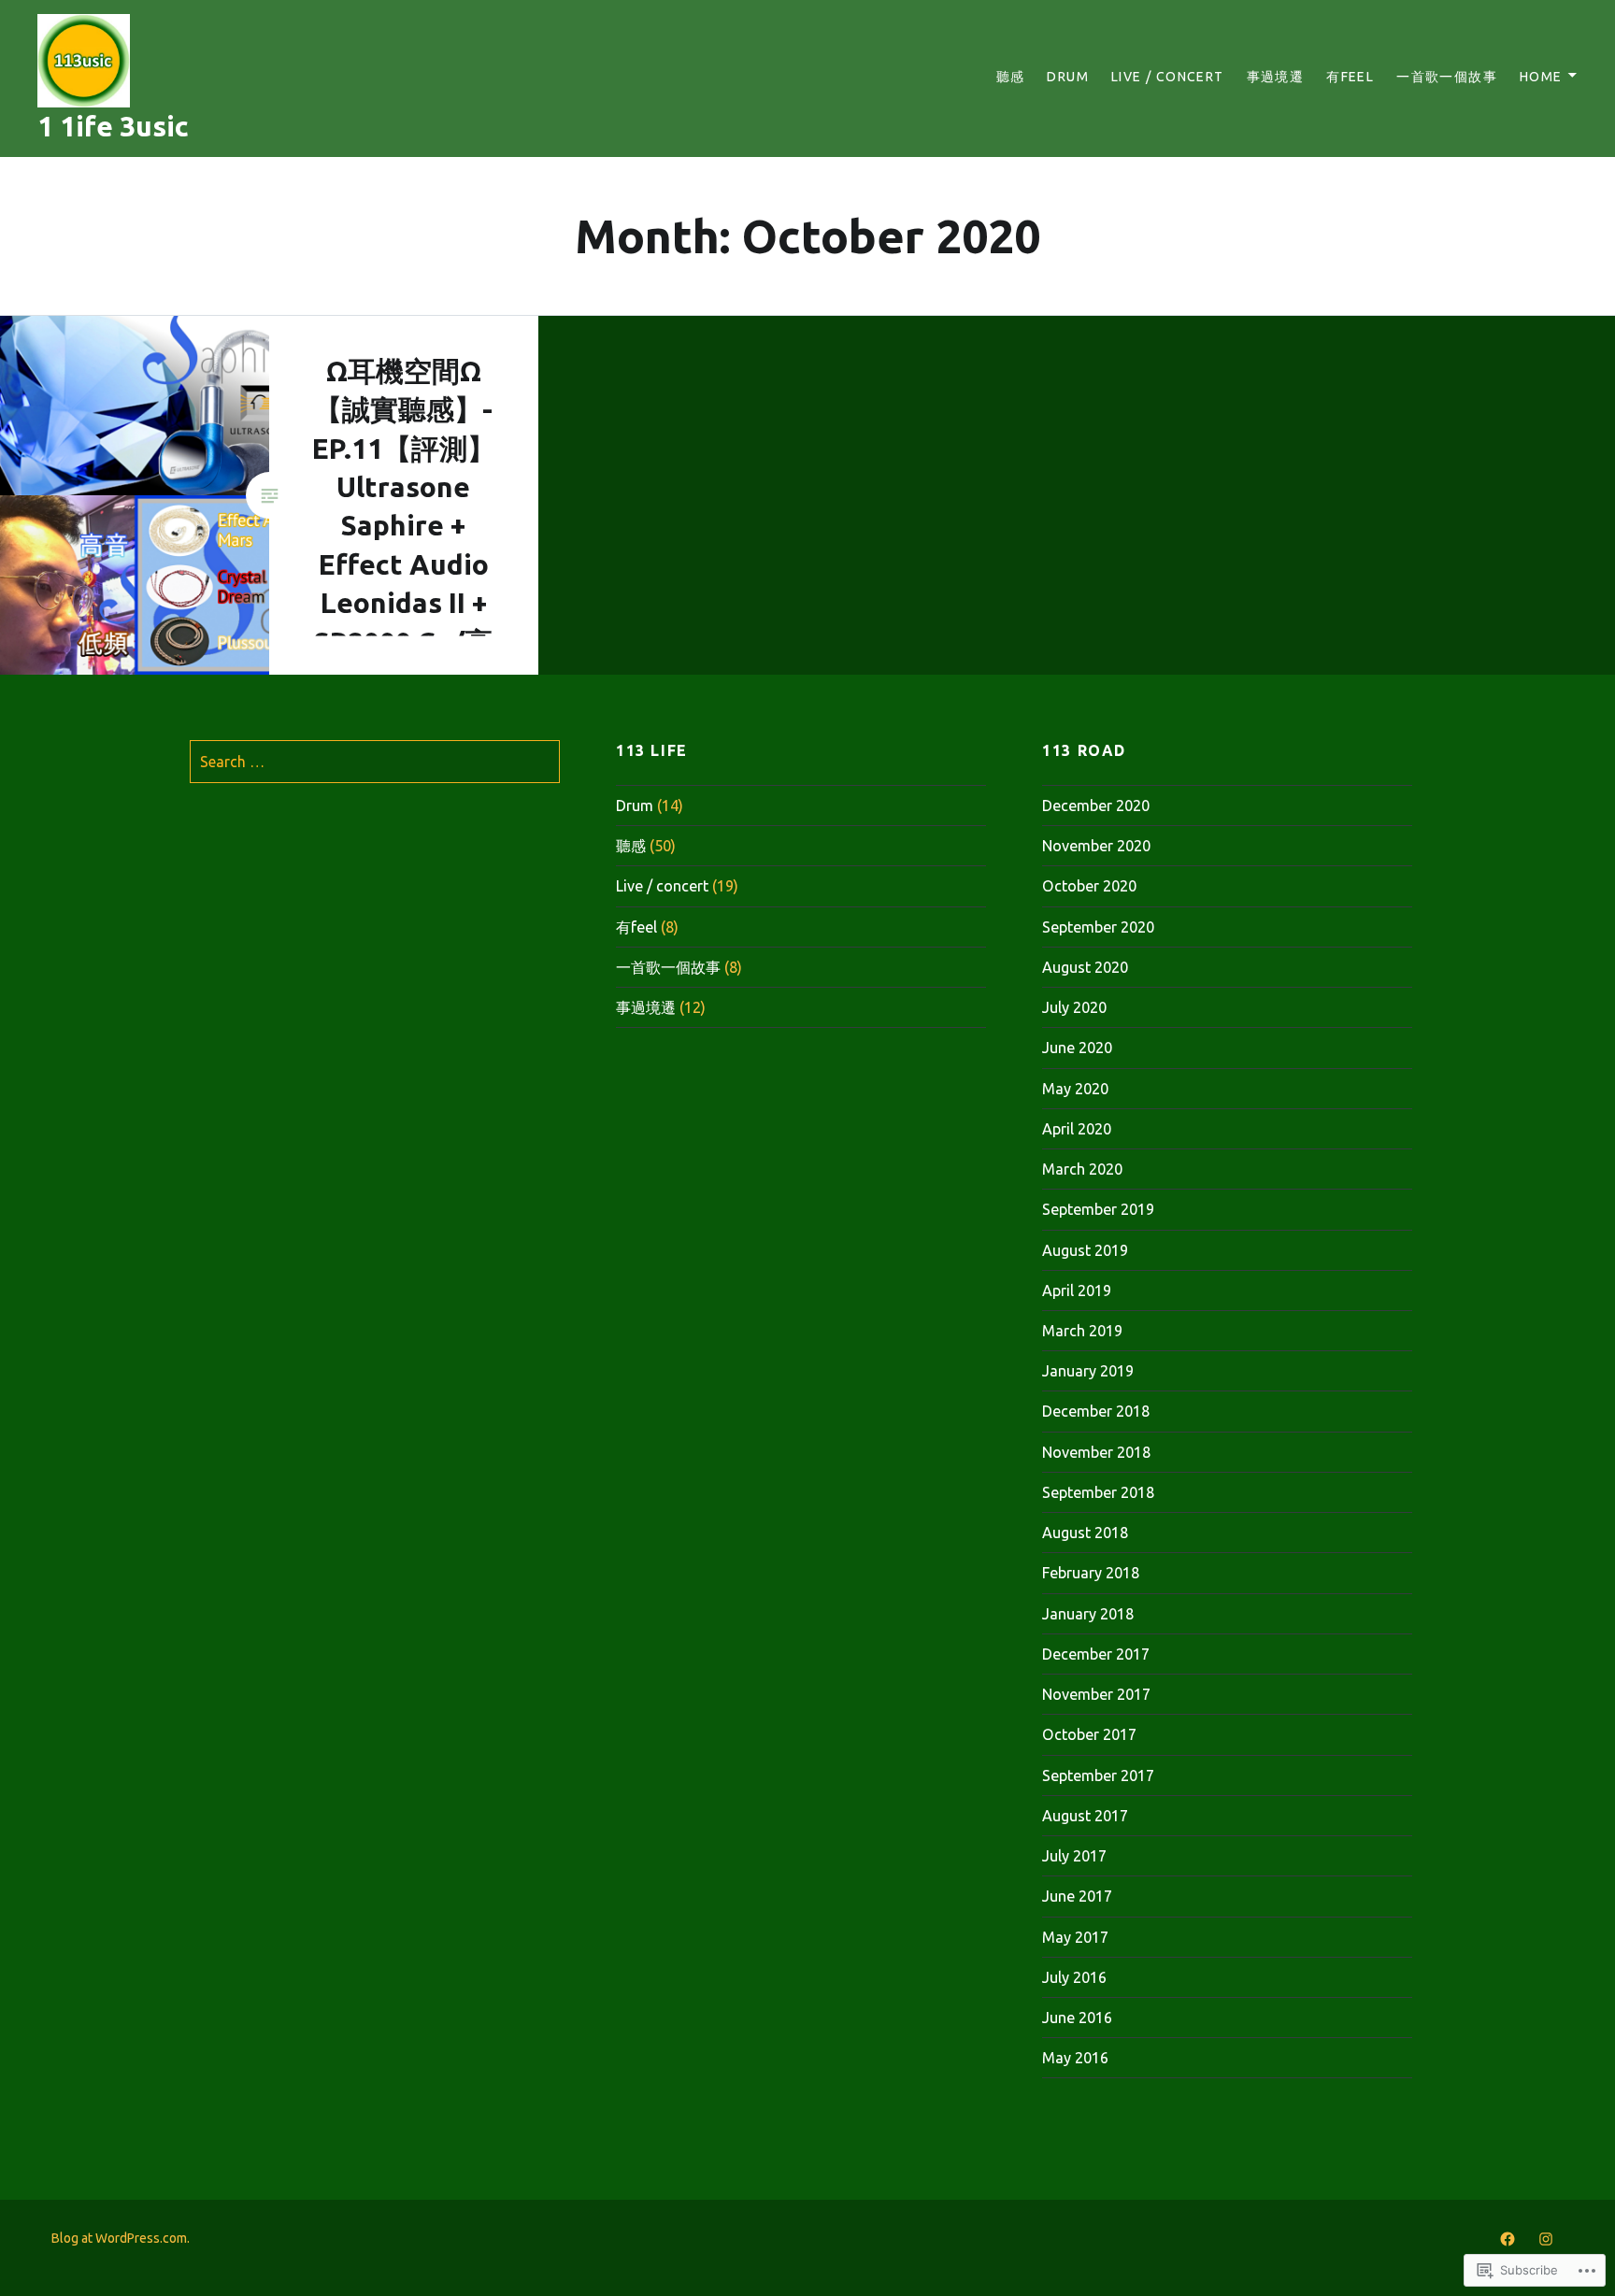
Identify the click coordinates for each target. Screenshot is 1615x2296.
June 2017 (1077, 1896)
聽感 (1011, 77)
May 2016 (1075, 2058)
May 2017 (1075, 1937)
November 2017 (1096, 1694)
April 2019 (1077, 1291)
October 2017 (1089, 1734)
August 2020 (1085, 967)
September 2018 (1098, 1492)
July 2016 (1074, 1977)
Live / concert (1168, 77)
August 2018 (1085, 1533)
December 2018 (1096, 1411)
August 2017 (1085, 1816)
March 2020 (1082, 1169)
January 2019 (1088, 1371)
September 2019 (1098, 1209)
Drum (1068, 77)
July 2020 (1074, 1007)
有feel (1350, 77)
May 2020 (1075, 1089)
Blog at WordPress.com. (121, 2238)
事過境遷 (1276, 77)
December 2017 (1096, 1654)
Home (1541, 77)
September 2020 (1098, 927)
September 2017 (1098, 1775)
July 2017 (1074, 1856)
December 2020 (1096, 806)
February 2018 (1091, 1573)
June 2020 (1077, 1048)
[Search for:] (375, 762)
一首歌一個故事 (1447, 77)
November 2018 (1096, 1452)
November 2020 (1096, 846)
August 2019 (1085, 1250)
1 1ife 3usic (113, 126)
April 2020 (1077, 1129)
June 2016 (1077, 2018)
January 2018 (1088, 1614)
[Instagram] (1546, 2237)
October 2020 (1089, 886)
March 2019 (1082, 1331)
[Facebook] (1508, 2237)
